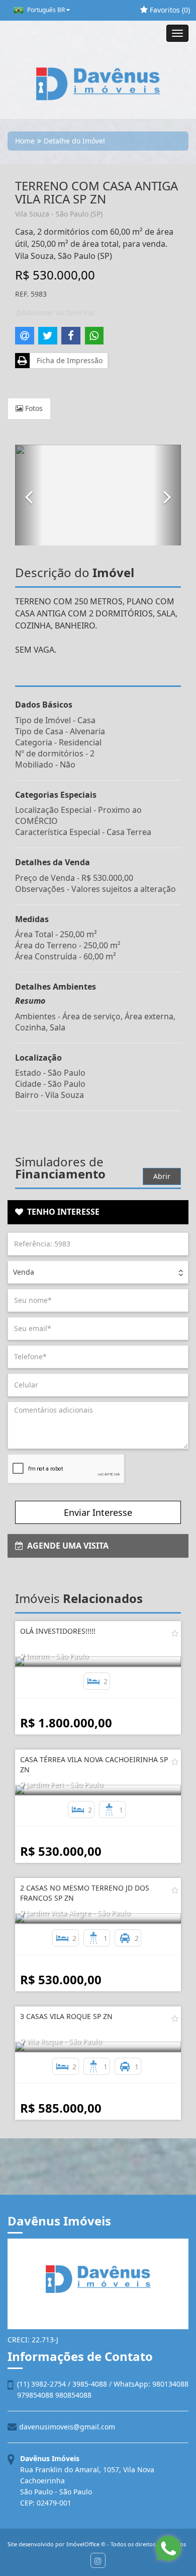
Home (25, 141)
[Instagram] (98, 2560)
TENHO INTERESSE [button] (61, 1212)
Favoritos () (169, 10)
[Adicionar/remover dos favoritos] (175, 1633)
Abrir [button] (162, 1176)
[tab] (98, 1212)
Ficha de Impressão (68, 360)
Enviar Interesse (98, 1512)
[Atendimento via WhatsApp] (168, 2548)
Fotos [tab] (33, 408)
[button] (29, 495)
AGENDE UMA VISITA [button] (66, 1546)
